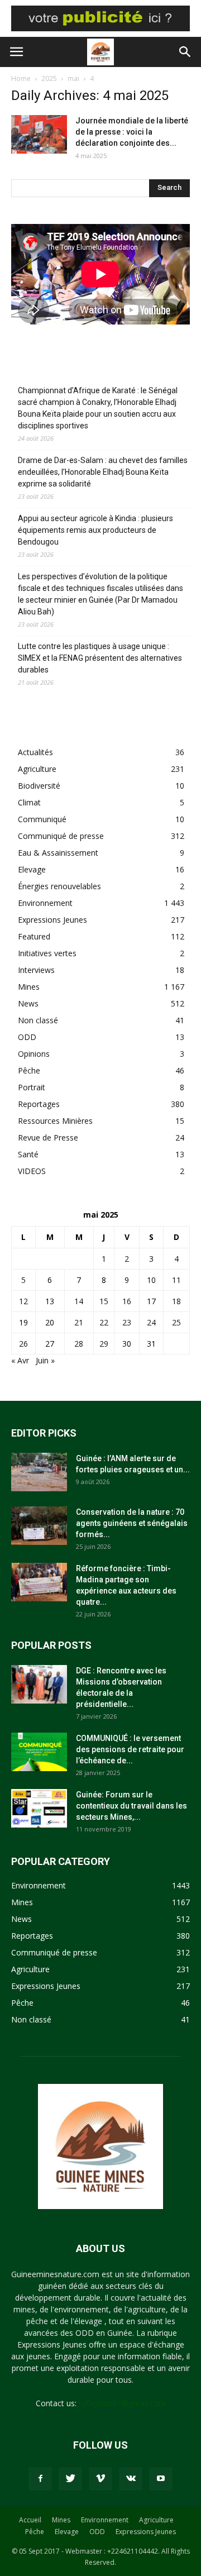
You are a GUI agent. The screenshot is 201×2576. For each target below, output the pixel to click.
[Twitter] (70, 2479)
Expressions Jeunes (52, 920)
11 (176, 1280)
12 (23, 1301)
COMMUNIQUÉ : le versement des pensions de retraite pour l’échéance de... (130, 1749)
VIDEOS (32, 1171)
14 (79, 1301)
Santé (28, 1154)
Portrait (32, 1087)
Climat (29, 802)
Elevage (32, 869)
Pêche (29, 1070)
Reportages (39, 1104)
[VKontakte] (131, 2479)
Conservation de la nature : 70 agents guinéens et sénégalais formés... (132, 1523)
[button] (185, 52)
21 (79, 1322)
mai (73, 78)
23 (127, 1322)
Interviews (36, 970)
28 (79, 1344)
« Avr (20, 1360)
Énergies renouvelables (59, 886)
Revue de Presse (48, 1137)
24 (151, 1322)
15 (104, 1301)
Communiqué (42, 819)
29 (104, 1344)
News (28, 1003)
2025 (49, 78)
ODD (27, 1037)
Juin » (45, 1360)
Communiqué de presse (61, 836)
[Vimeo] (100, 2479)
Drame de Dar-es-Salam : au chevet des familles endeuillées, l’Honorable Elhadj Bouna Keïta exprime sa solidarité (103, 472)
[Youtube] (161, 2479)
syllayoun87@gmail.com (122, 2403)
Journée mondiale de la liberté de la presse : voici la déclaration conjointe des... (132, 132)
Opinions (34, 1054)
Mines (29, 987)
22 (104, 1322)
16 (127, 1301)
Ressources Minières (55, 1121)
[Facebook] (40, 2479)
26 (23, 1344)
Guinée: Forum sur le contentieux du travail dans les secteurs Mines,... (131, 1806)
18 (176, 1301)
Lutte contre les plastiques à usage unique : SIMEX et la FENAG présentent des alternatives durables (100, 658)
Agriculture (37, 769)
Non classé (38, 1020)
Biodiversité (39, 786)
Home (21, 78)
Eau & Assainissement (58, 853)
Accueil (30, 2520)
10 (151, 1280)
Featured (34, 936)
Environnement (45, 903)
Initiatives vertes (47, 953)
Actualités (35, 752)
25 (176, 1322)
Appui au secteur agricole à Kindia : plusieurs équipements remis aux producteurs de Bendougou (95, 530)
